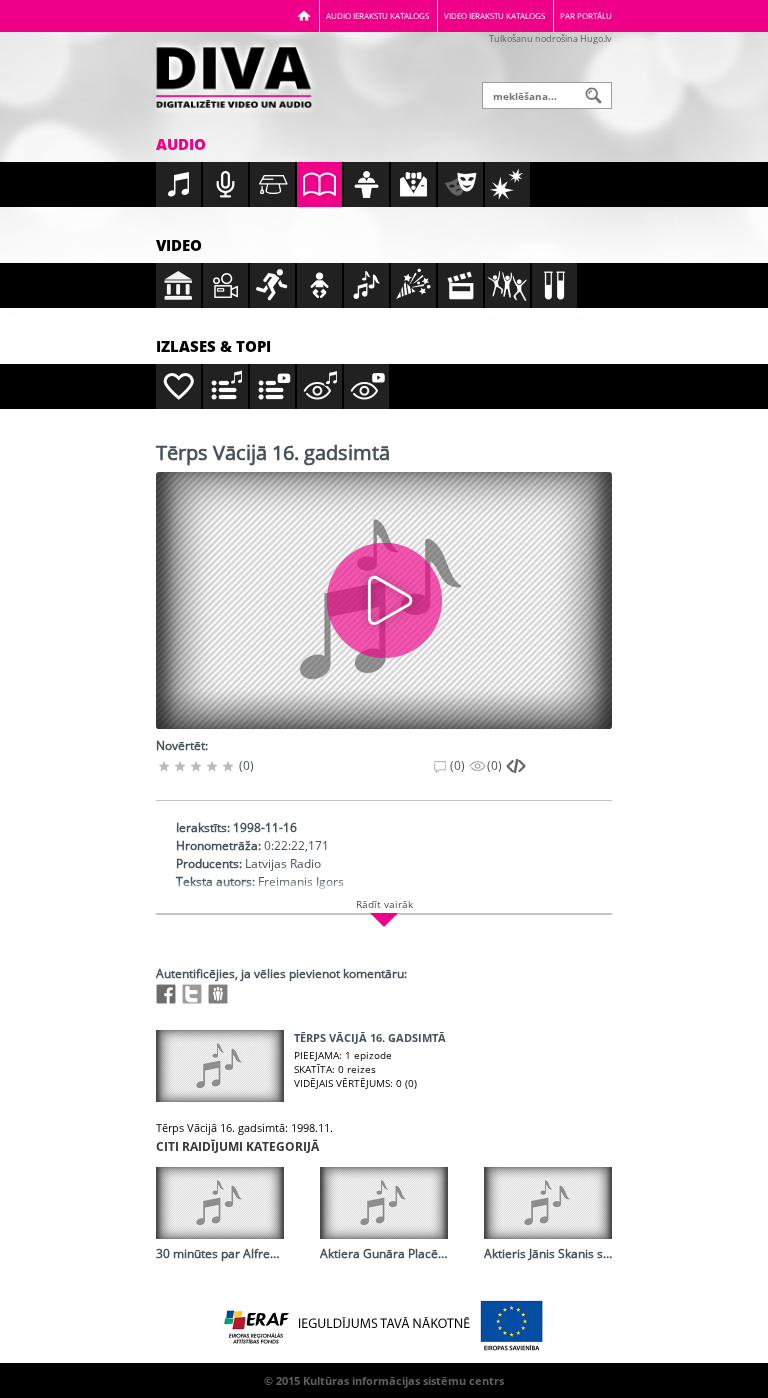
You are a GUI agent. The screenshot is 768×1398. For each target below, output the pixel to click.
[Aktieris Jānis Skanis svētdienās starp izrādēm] (548, 1203)
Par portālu (586, 15)
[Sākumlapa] (304, 15)
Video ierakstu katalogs (494, 15)
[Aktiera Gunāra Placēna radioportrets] (384, 1203)
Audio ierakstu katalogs (377, 15)
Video (179, 245)
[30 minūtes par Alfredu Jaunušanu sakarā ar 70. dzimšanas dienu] (220, 1203)
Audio (181, 144)
